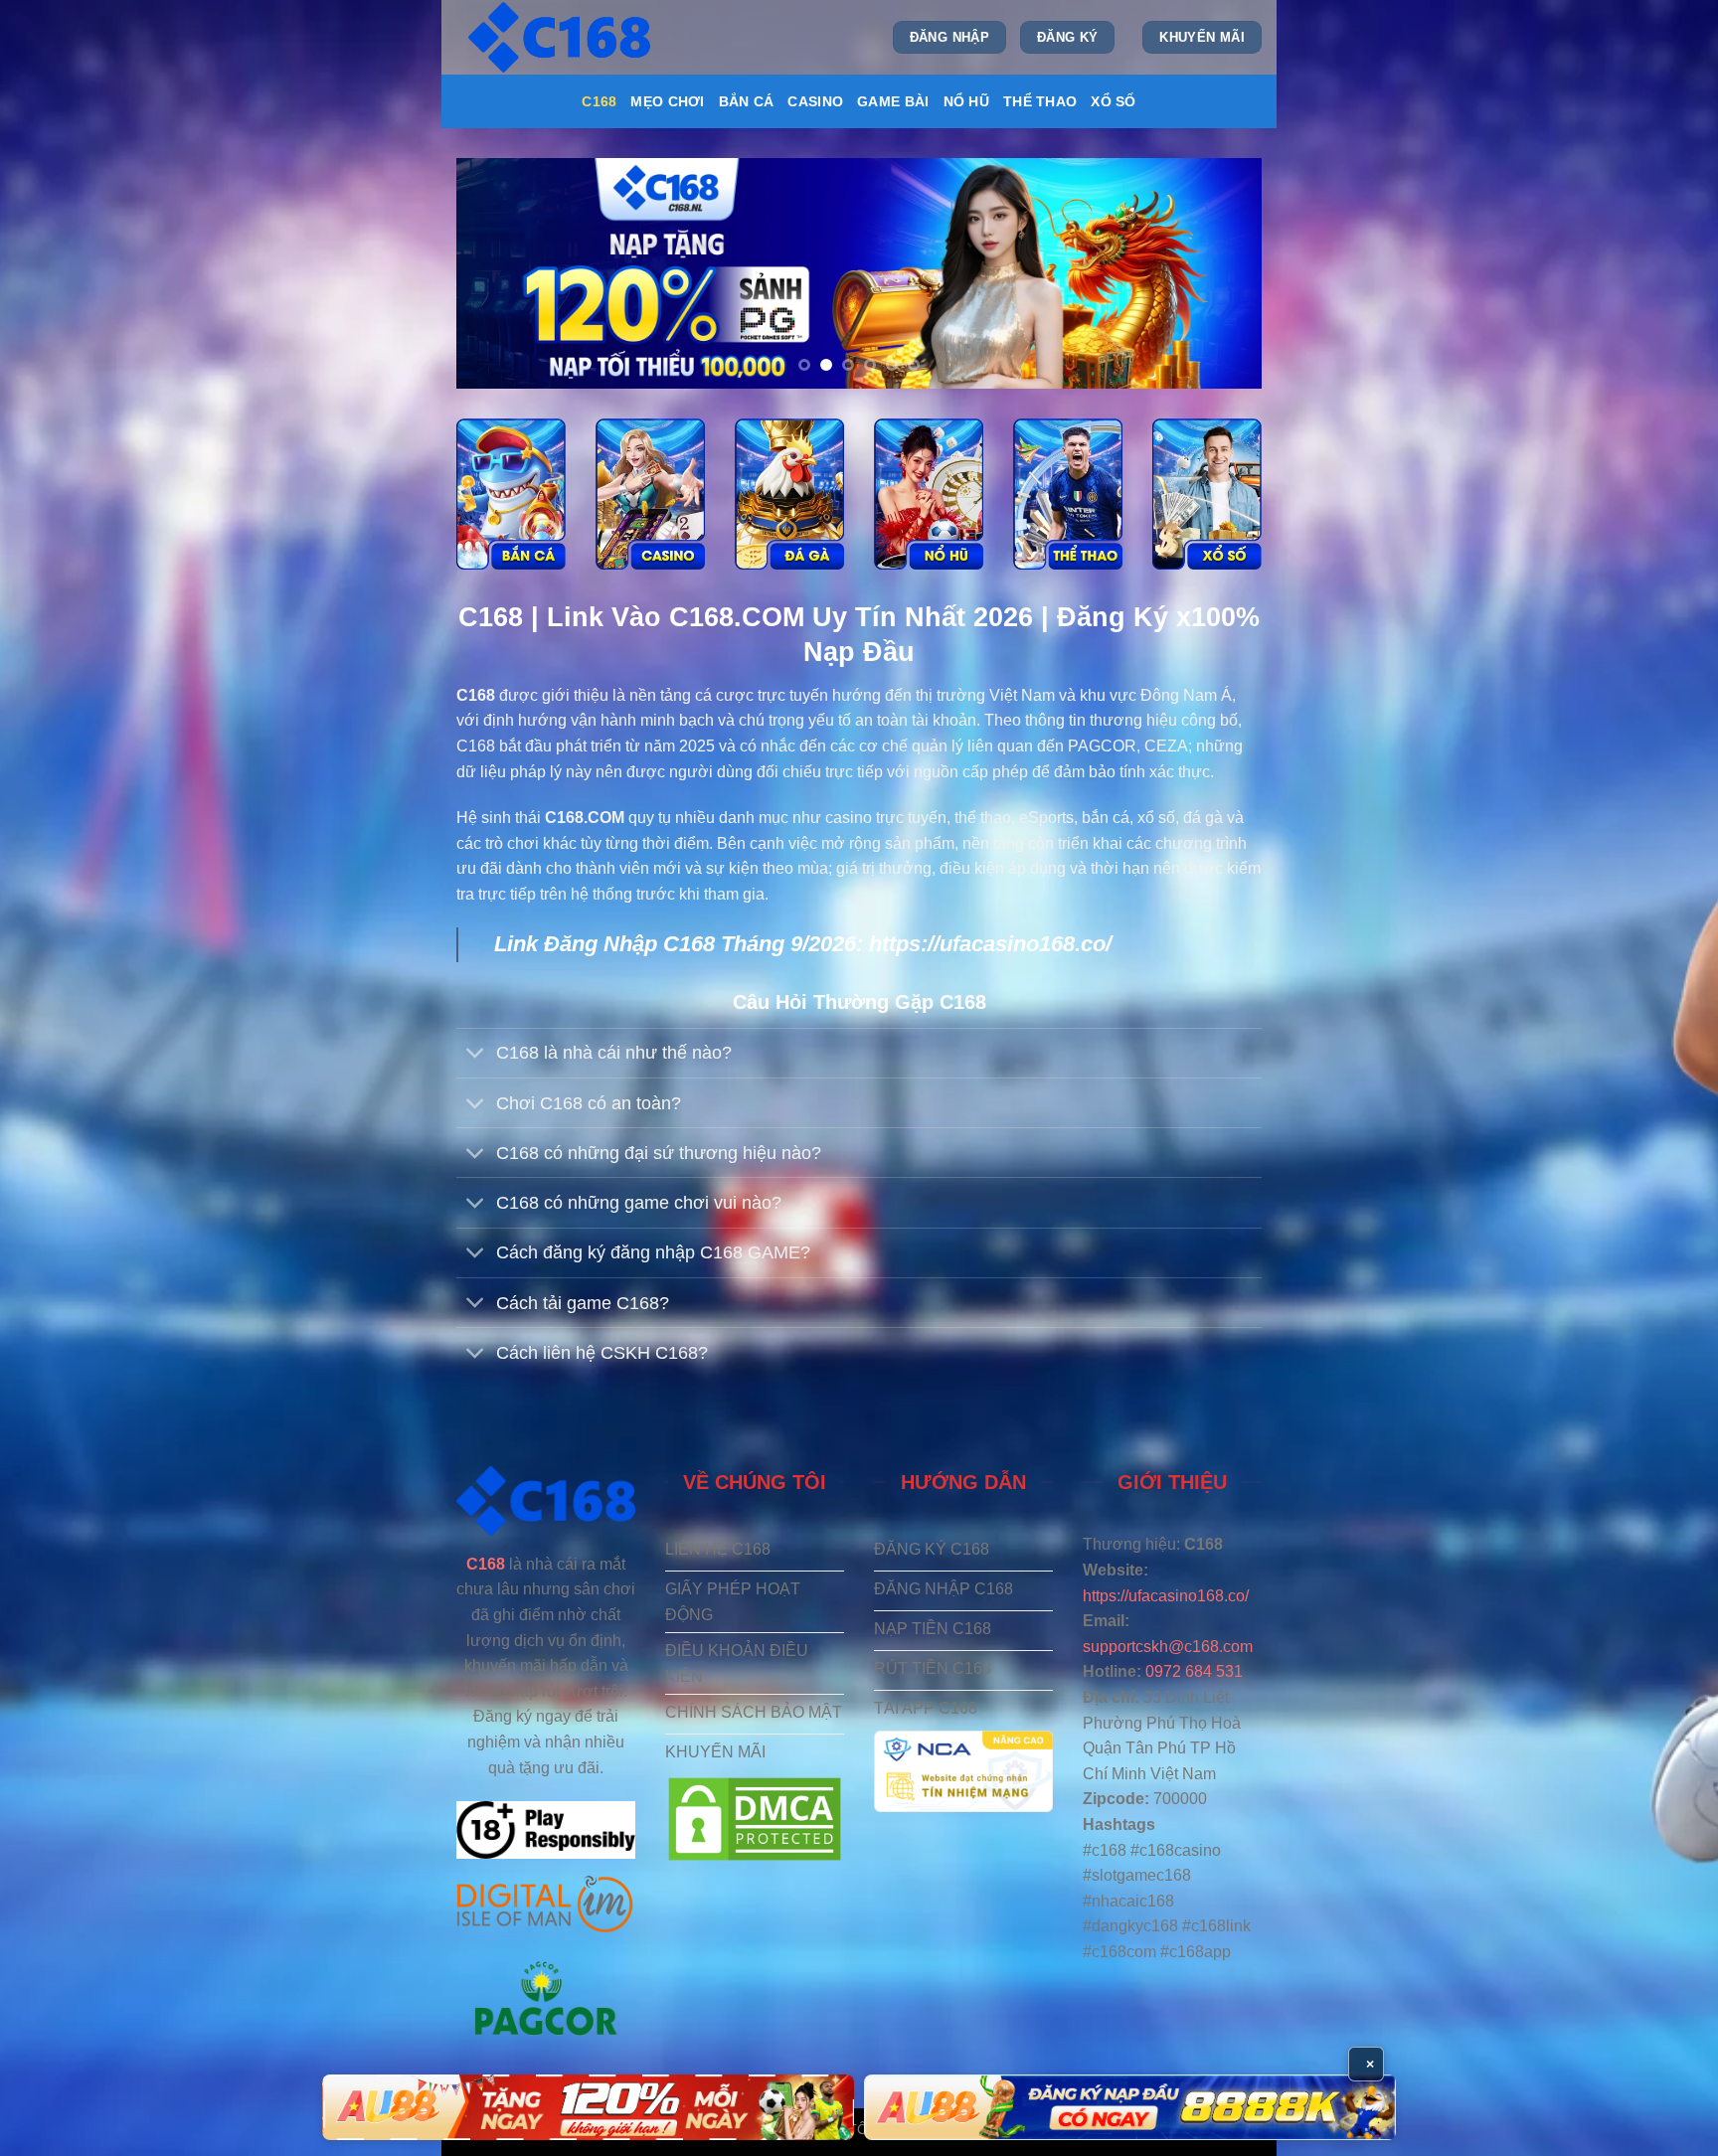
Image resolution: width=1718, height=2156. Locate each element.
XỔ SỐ (1113, 101)
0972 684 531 (1194, 1671)
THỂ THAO (1040, 101)
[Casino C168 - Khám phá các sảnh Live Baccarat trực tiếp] (650, 494)
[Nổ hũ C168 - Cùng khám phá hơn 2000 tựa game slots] (929, 494)
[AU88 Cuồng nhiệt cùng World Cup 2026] (588, 2107)
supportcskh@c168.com (1168, 1647)
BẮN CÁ (747, 101)
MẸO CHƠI (667, 101)
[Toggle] (476, 1055)
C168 (599, 101)
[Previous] (497, 273)
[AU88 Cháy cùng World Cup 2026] (1130, 2107)
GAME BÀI (893, 101)
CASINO (815, 101)
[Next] (1221, 273)
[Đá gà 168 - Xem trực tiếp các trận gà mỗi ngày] (789, 494)
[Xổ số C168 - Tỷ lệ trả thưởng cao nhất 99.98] (1207, 494)
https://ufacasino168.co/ (990, 944)
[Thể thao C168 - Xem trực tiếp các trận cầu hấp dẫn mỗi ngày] (1068, 494)
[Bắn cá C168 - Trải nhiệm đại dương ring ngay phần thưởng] (511, 494)
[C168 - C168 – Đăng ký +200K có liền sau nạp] (562, 37)
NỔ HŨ (966, 101)
